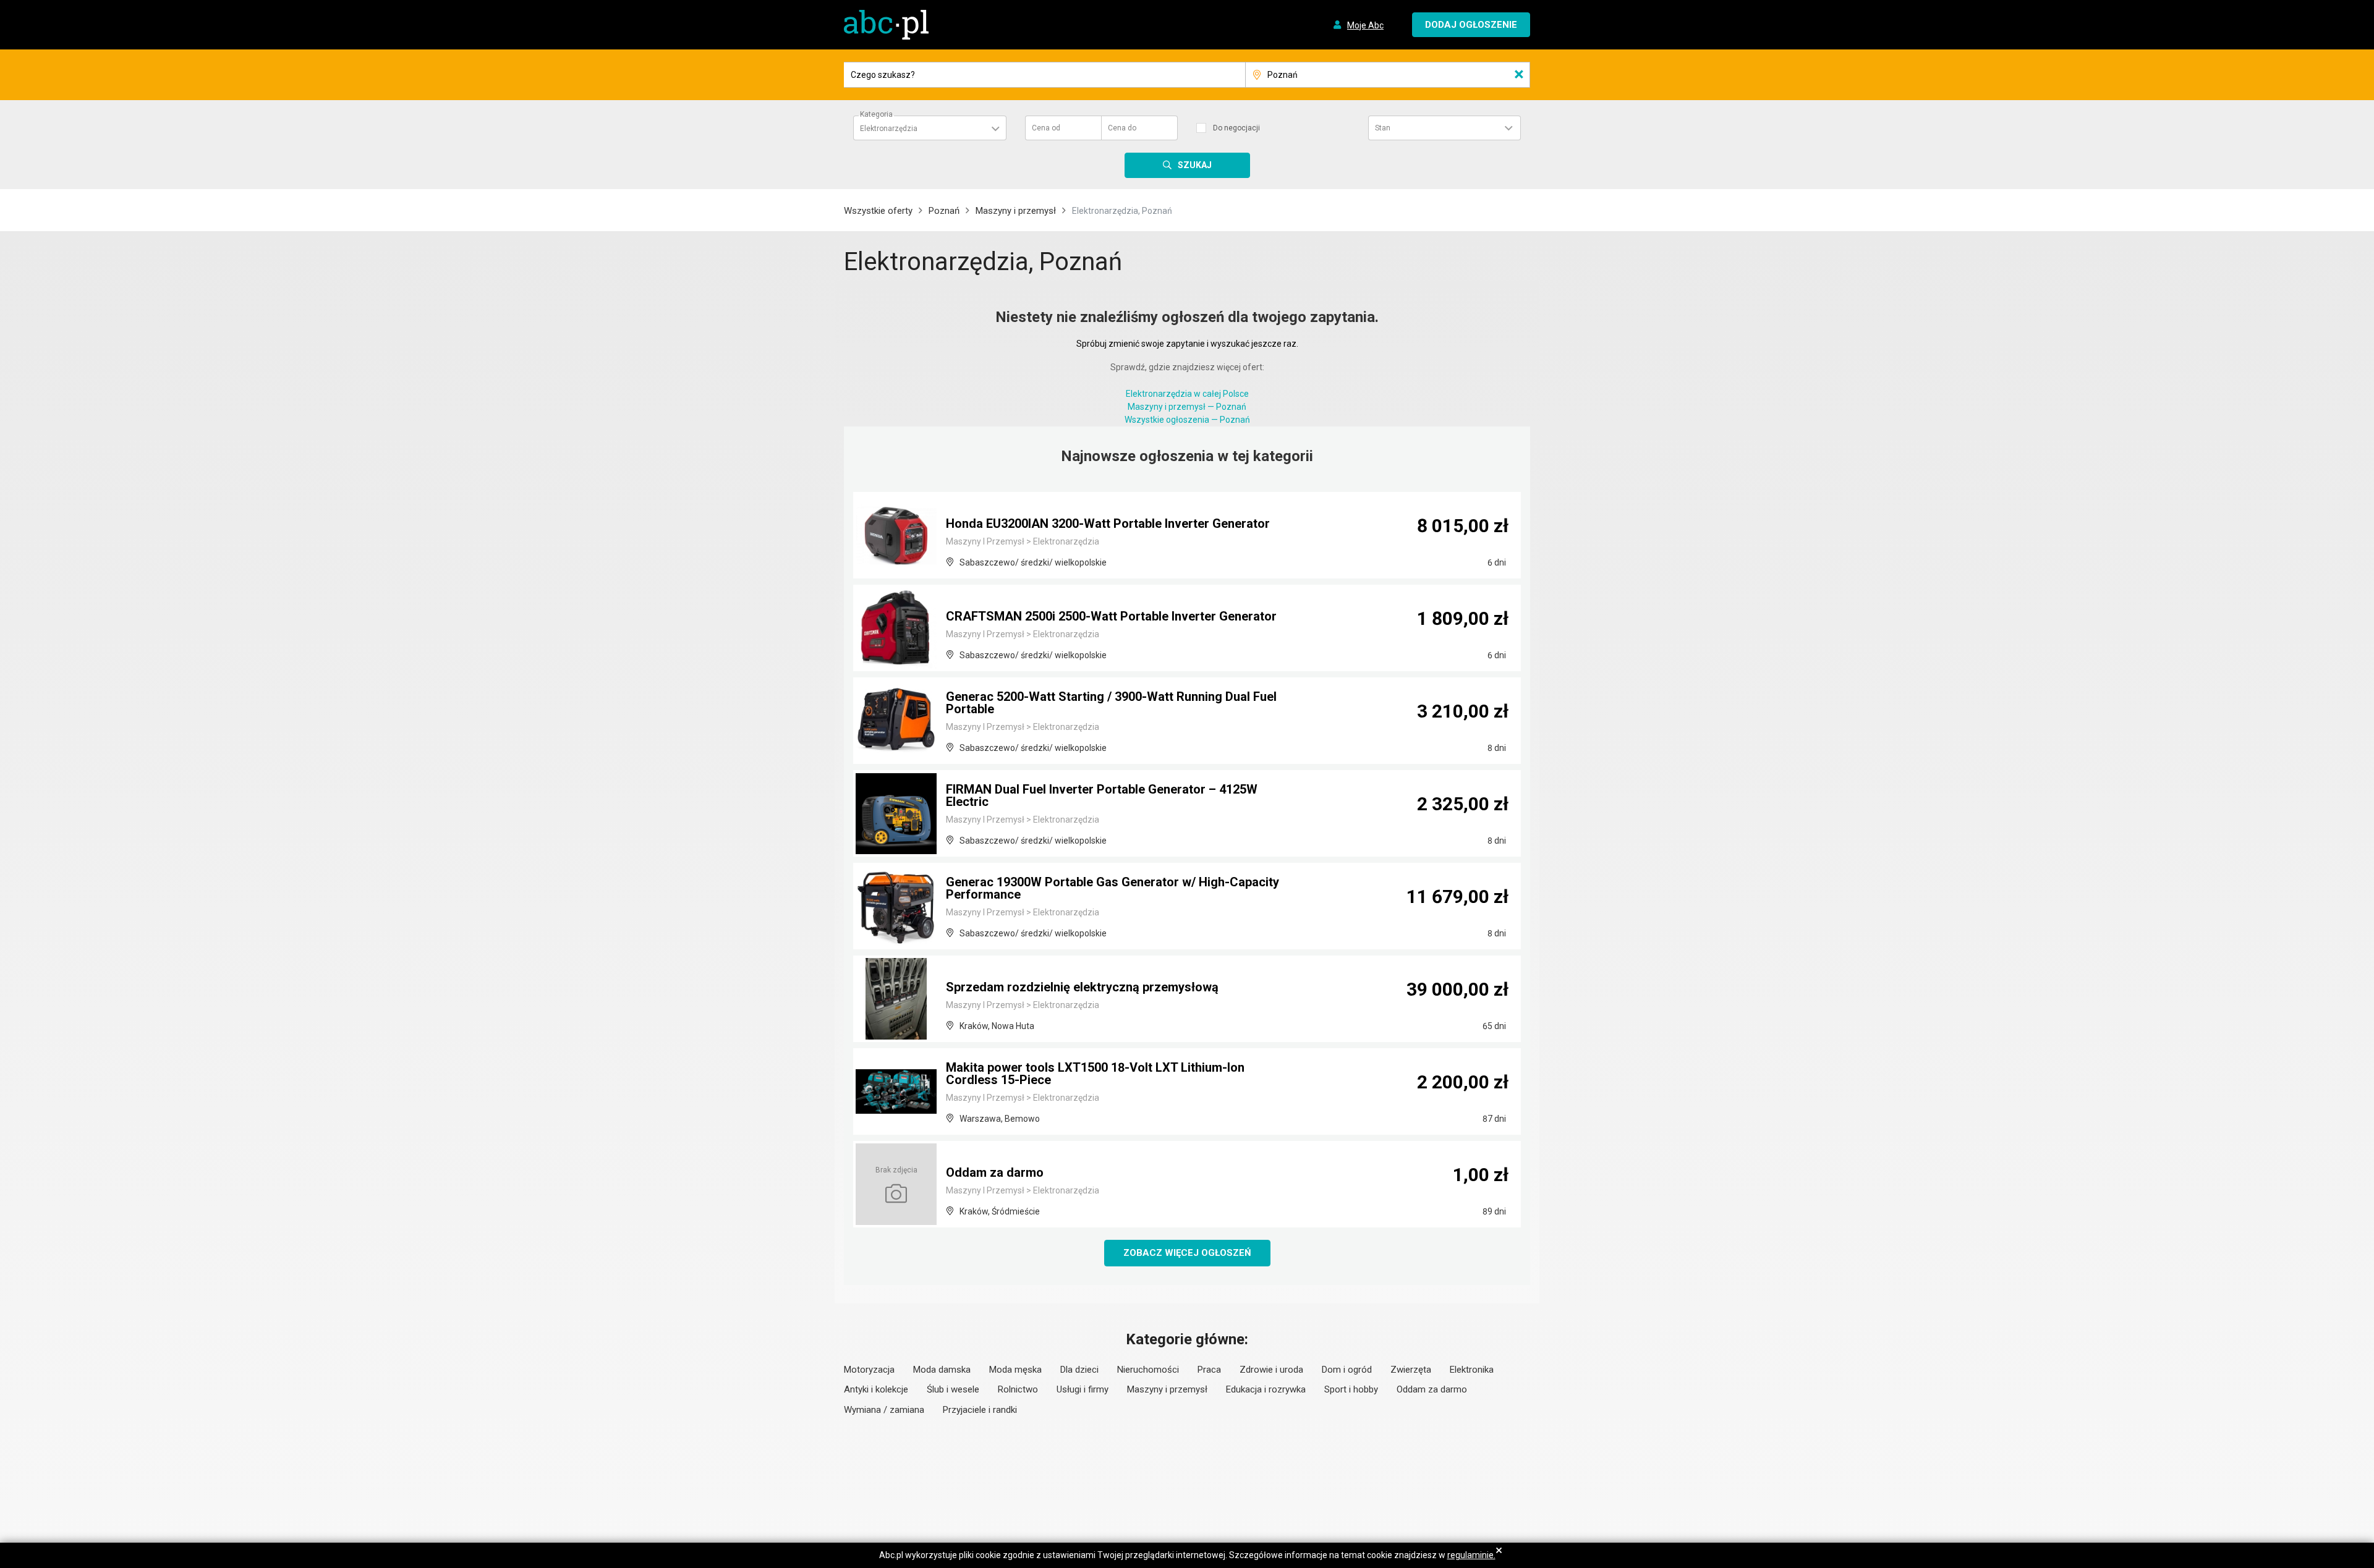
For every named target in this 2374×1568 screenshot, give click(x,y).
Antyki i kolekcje (876, 1389)
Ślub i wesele (953, 1389)
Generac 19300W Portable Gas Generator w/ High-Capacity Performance (1113, 888)
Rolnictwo (1018, 1389)
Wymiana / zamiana (884, 1410)
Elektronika (1472, 1370)
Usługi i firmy (1083, 1389)
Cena (1046, 128)
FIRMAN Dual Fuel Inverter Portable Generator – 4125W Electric (1102, 795)
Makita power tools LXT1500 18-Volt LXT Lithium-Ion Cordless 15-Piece (1095, 1074)
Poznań (944, 211)
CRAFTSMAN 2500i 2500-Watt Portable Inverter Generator (1111, 616)
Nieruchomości (1148, 1370)
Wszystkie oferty (878, 211)
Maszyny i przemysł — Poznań (1187, 407)
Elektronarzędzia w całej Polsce (1187, 394)
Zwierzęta (1411, 1370)
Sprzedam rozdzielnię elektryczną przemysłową (1082, 987)
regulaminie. (1471, 1555)
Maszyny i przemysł (1016, 211)
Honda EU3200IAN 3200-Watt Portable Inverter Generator (1108, 523)
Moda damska (942, 1370)
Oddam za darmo (995, 1172)
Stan (1383, 128)
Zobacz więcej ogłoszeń (1187, 1253)
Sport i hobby (1351, 1389)
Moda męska (1015, 1370)
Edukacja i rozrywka (1266, 1389)
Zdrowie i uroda (1271, 1370)
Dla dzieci (1079, 1370)
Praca (1209, 1370)
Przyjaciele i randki (980, 1410)
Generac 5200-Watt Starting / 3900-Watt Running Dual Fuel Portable (1111, 703)
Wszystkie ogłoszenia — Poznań (1187, 420)
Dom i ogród (1347, 1370)
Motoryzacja (869, 1370)
